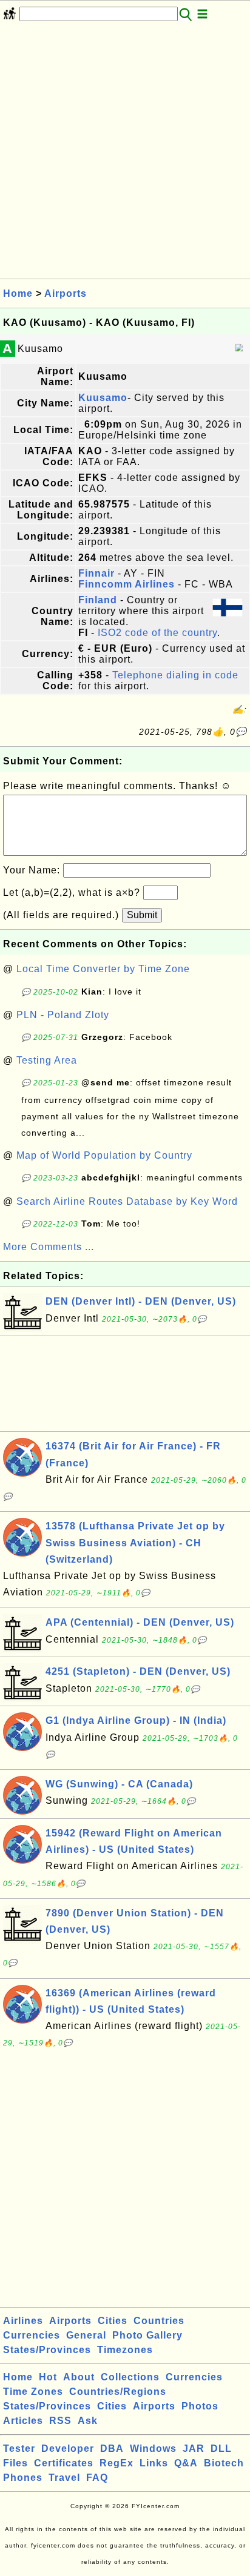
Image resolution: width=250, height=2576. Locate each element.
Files (15, 2463)
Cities (113, 2321)
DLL (221, 2449)
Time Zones (33, 2392)
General (86, 2335)
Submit (142, 915)
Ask (88, 2421)
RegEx (117, 2463)
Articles (23, 2421)
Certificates (64, 2463)
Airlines (23, 2321)
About (79, 2377)
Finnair (96, 573)
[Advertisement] (125, 154)
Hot (48, 2377)
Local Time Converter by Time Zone (103, 969)
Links (154, 2463)
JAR (194, 2449)
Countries (159, 2321)
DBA (112, 2449)
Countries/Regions (118, 2392)
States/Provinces (47, 2350)
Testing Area (47, 1060)
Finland (98, 600)
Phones (23, 2478)
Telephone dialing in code (175, 675)
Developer (68, 2449)
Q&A (186, 2463)
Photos (200, 2406)
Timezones (125, 2350)
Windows (153, 2449)
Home (18, 293)
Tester (19, 2449)
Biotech (224, 2463)
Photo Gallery (147, 2335)
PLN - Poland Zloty (63, 1015)
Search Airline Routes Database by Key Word (127, 1201)
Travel (64, 2478)
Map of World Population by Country (104, 1155)
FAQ (97, 2478)
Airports (66, 293)
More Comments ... (49, 1247)
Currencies (32, 2335)
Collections (130, 2377)
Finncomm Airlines (127, 584)
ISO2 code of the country (157, 633)
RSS (60, 2421)
